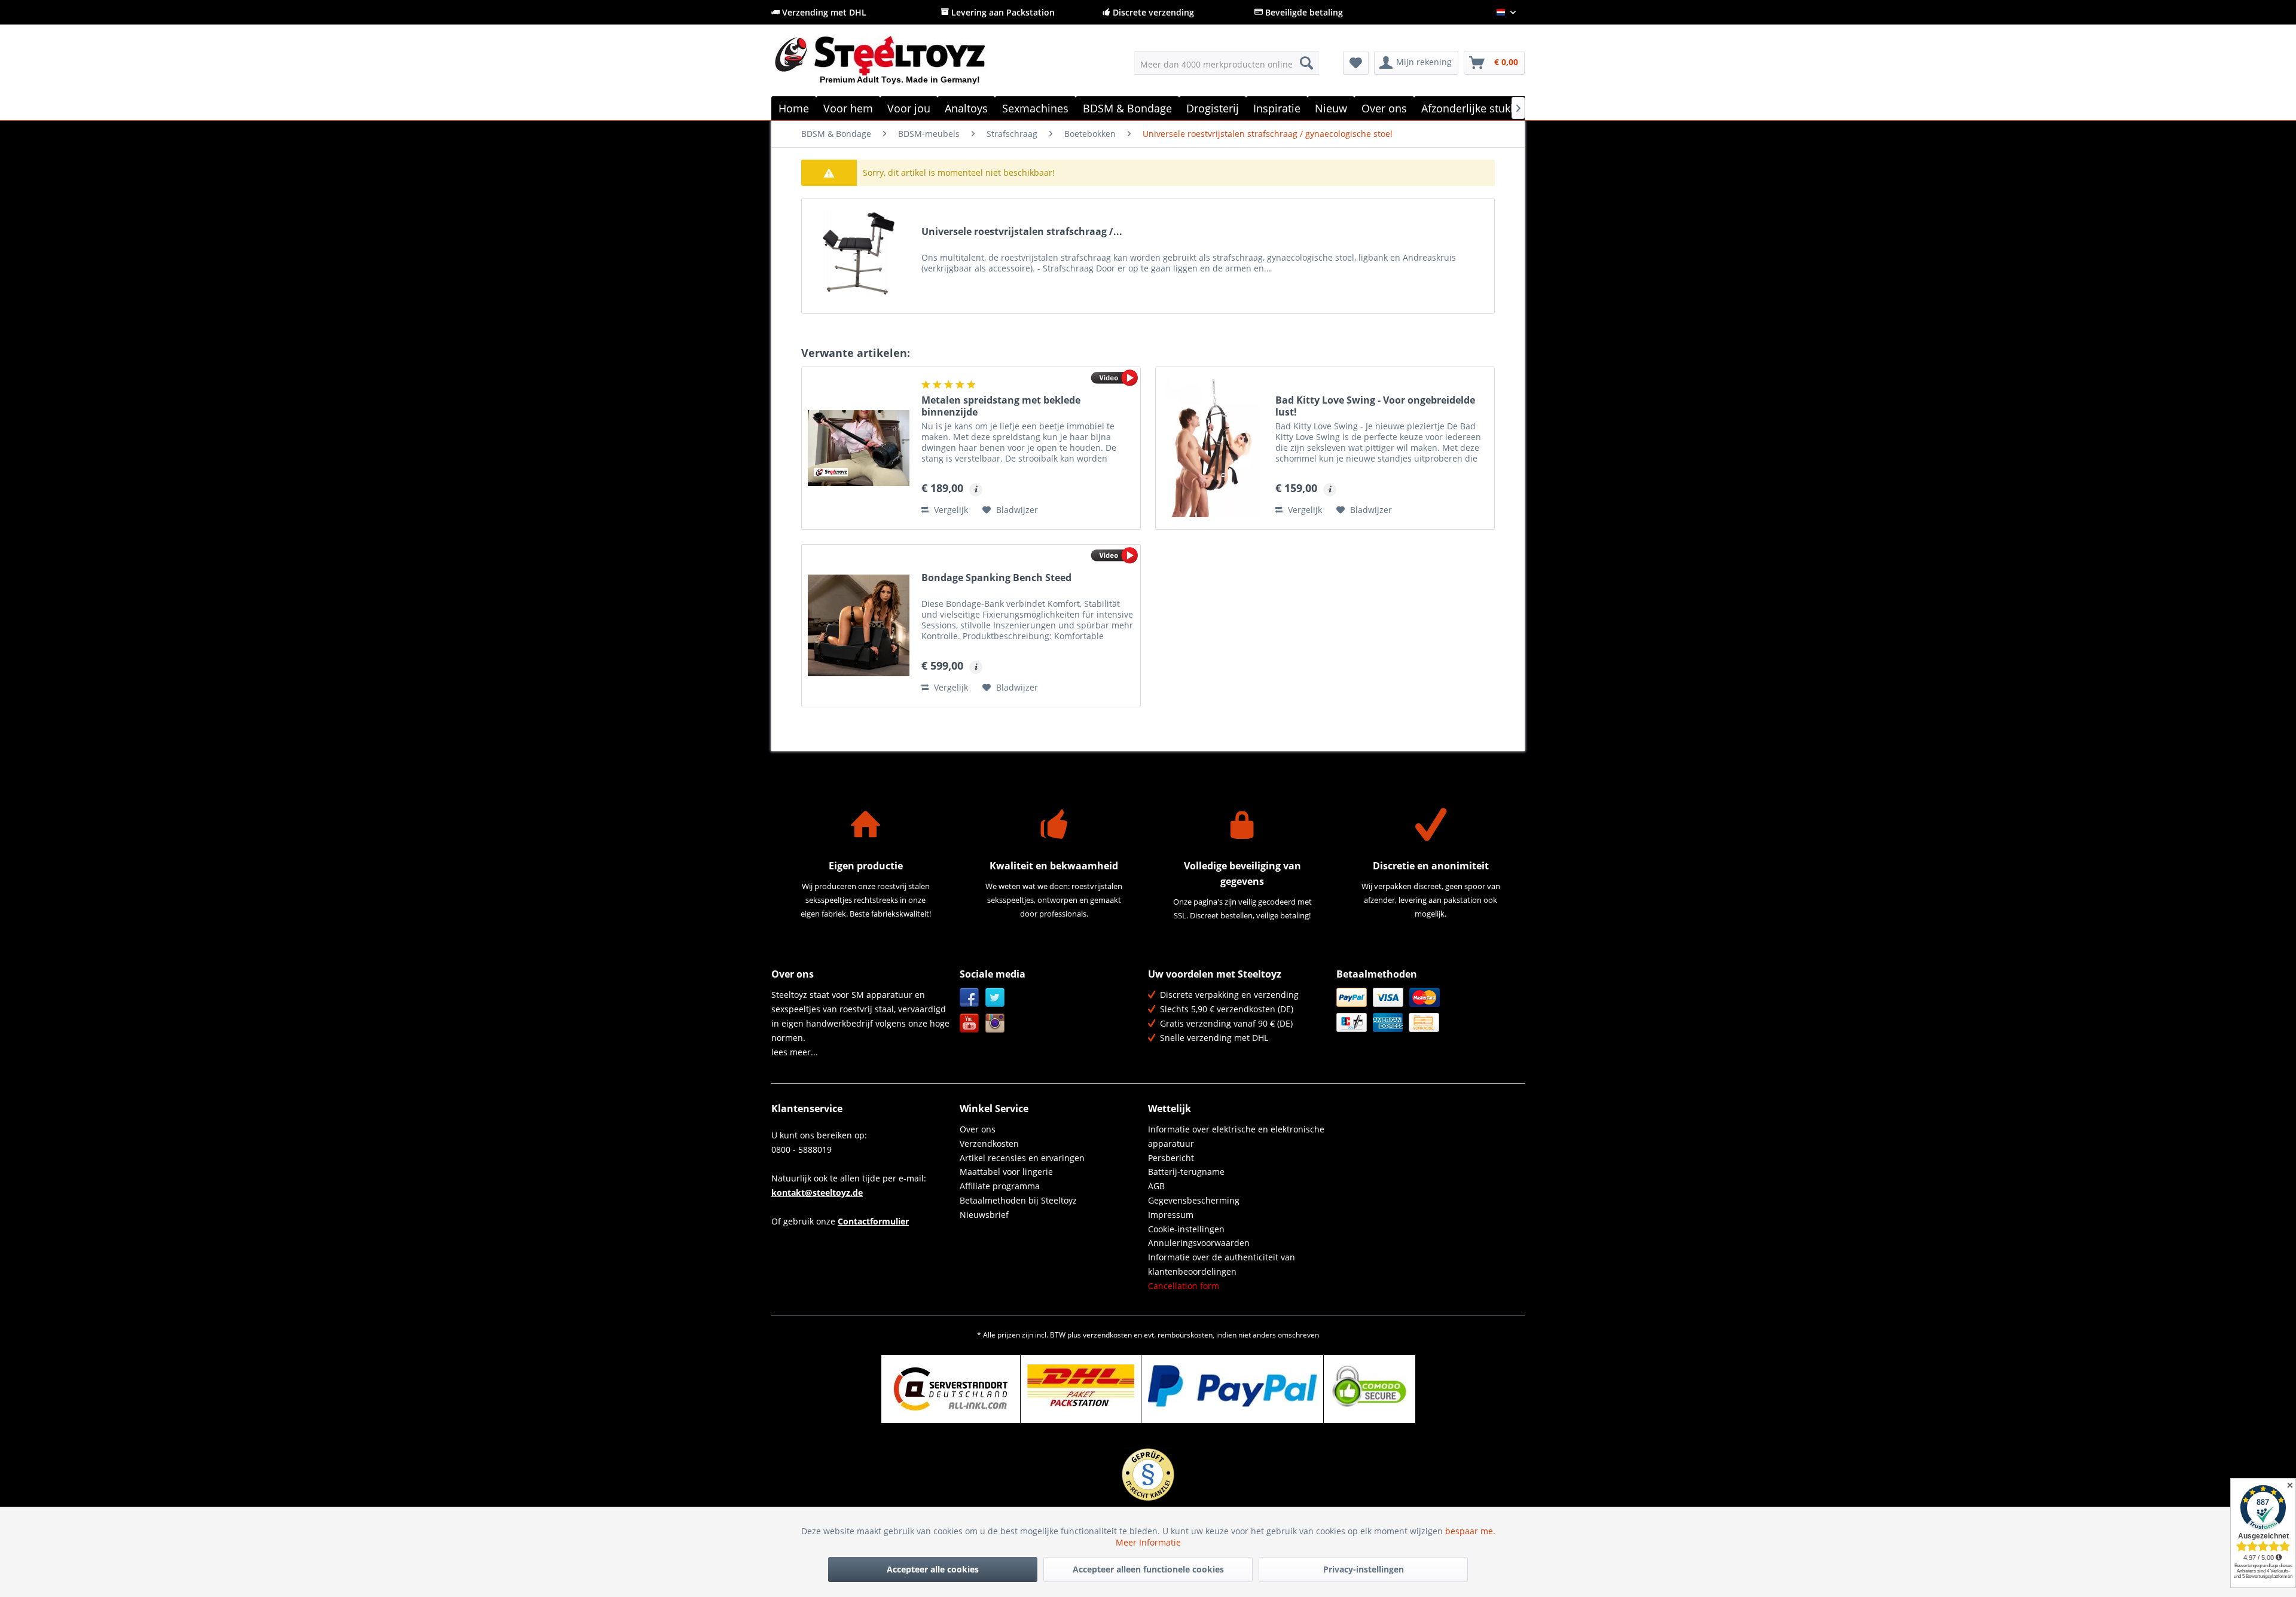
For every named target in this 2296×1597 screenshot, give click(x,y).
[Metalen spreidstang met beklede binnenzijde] (859, 448)
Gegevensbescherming (1194, 1200)
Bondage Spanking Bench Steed (996, 578)
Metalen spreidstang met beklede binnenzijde (1001, 406)
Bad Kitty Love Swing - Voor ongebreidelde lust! (1375, 406)
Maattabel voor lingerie (1006, 1172)
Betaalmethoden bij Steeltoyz (1018, 1200)
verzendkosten (1107, 1335)
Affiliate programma (1000, 1186)
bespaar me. (1470, 1531)
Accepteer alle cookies (933, 1569)
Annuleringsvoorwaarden (1199, 1243)
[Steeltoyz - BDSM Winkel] (900, 65)
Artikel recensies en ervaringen (1022, 1158)
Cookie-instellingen (1186, 1229)
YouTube (970, 1023)
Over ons (978, 1129)
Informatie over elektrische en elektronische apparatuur (1236, 1136)
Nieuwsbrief (984, 1215)
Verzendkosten (989, 1143)
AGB (1156, 1186)
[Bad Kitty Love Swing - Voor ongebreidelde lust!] (1213, 448)
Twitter (995, 998)
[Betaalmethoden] (1428, 1010)
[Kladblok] (1356, 63)
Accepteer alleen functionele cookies (1148, 1569)
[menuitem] (1227, 63)
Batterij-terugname (1186, 1172)
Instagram (995, 1023)
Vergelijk (950, 510)
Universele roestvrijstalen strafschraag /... (1022, 232)
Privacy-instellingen (1364, 1569)
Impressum (1171, 1215)
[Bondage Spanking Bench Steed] (859, 626)
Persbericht (1171, 1158)
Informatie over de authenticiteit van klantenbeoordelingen (1222, 1264)
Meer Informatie (1148, 1542)
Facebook (970, 998)
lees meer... (795, 1052)
